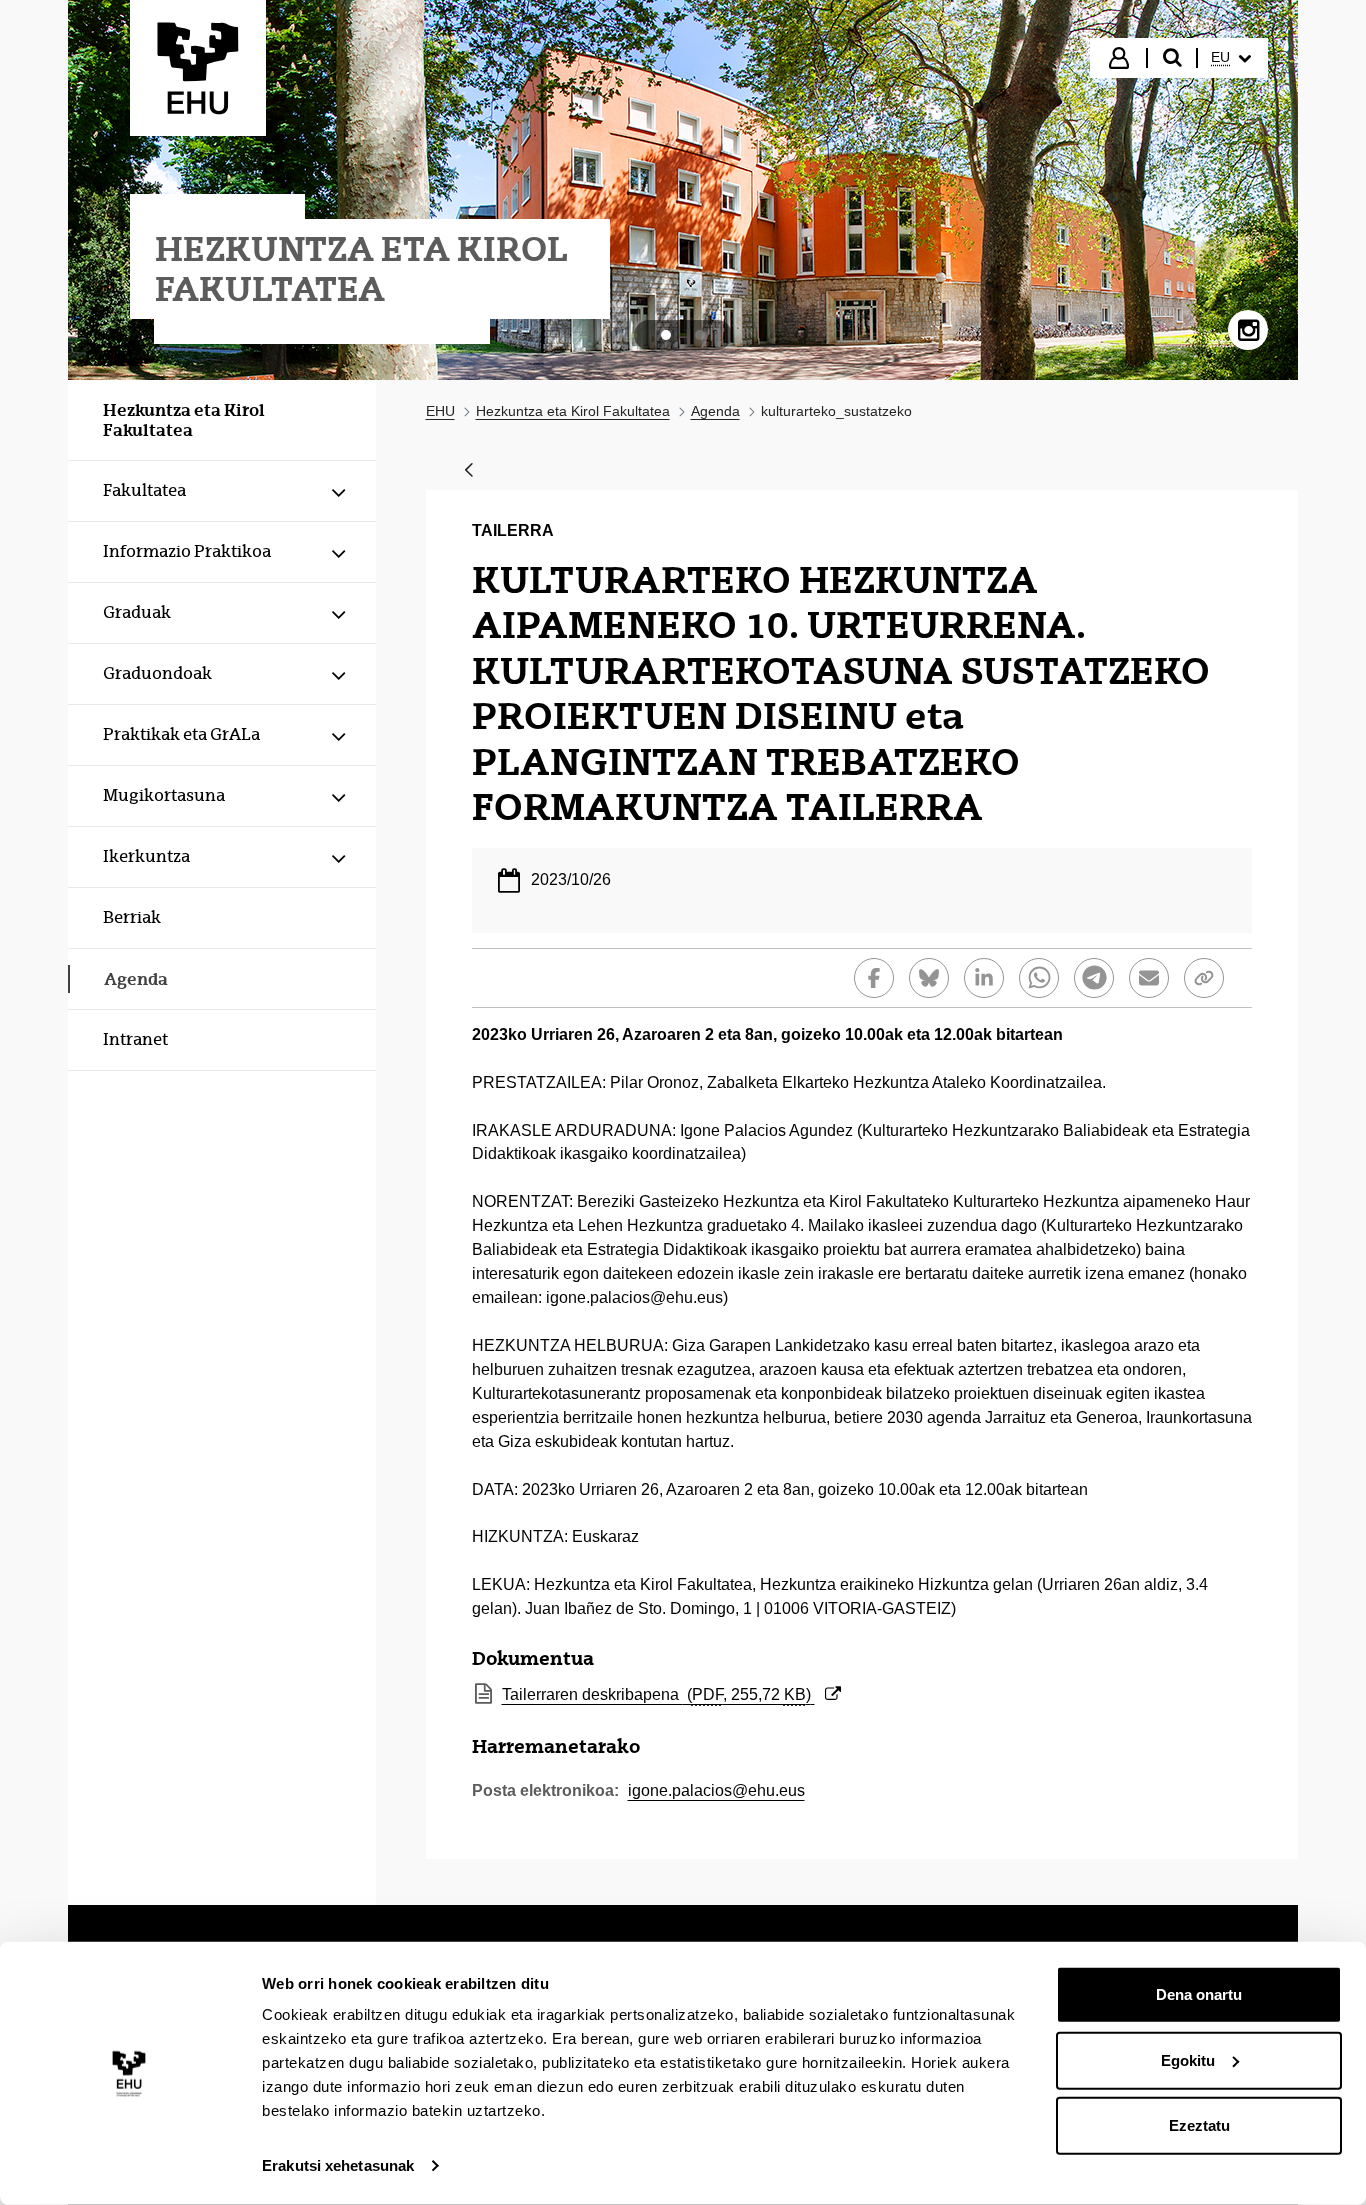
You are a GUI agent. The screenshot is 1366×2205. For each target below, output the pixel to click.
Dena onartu (1199, 1994)
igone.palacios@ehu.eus (716, 1790)
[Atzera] (469, 471)
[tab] (666, 335)
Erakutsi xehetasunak (338, 2165)
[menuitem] (1231, 58)
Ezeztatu (1199, 2125)
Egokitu (1188, 2059)
